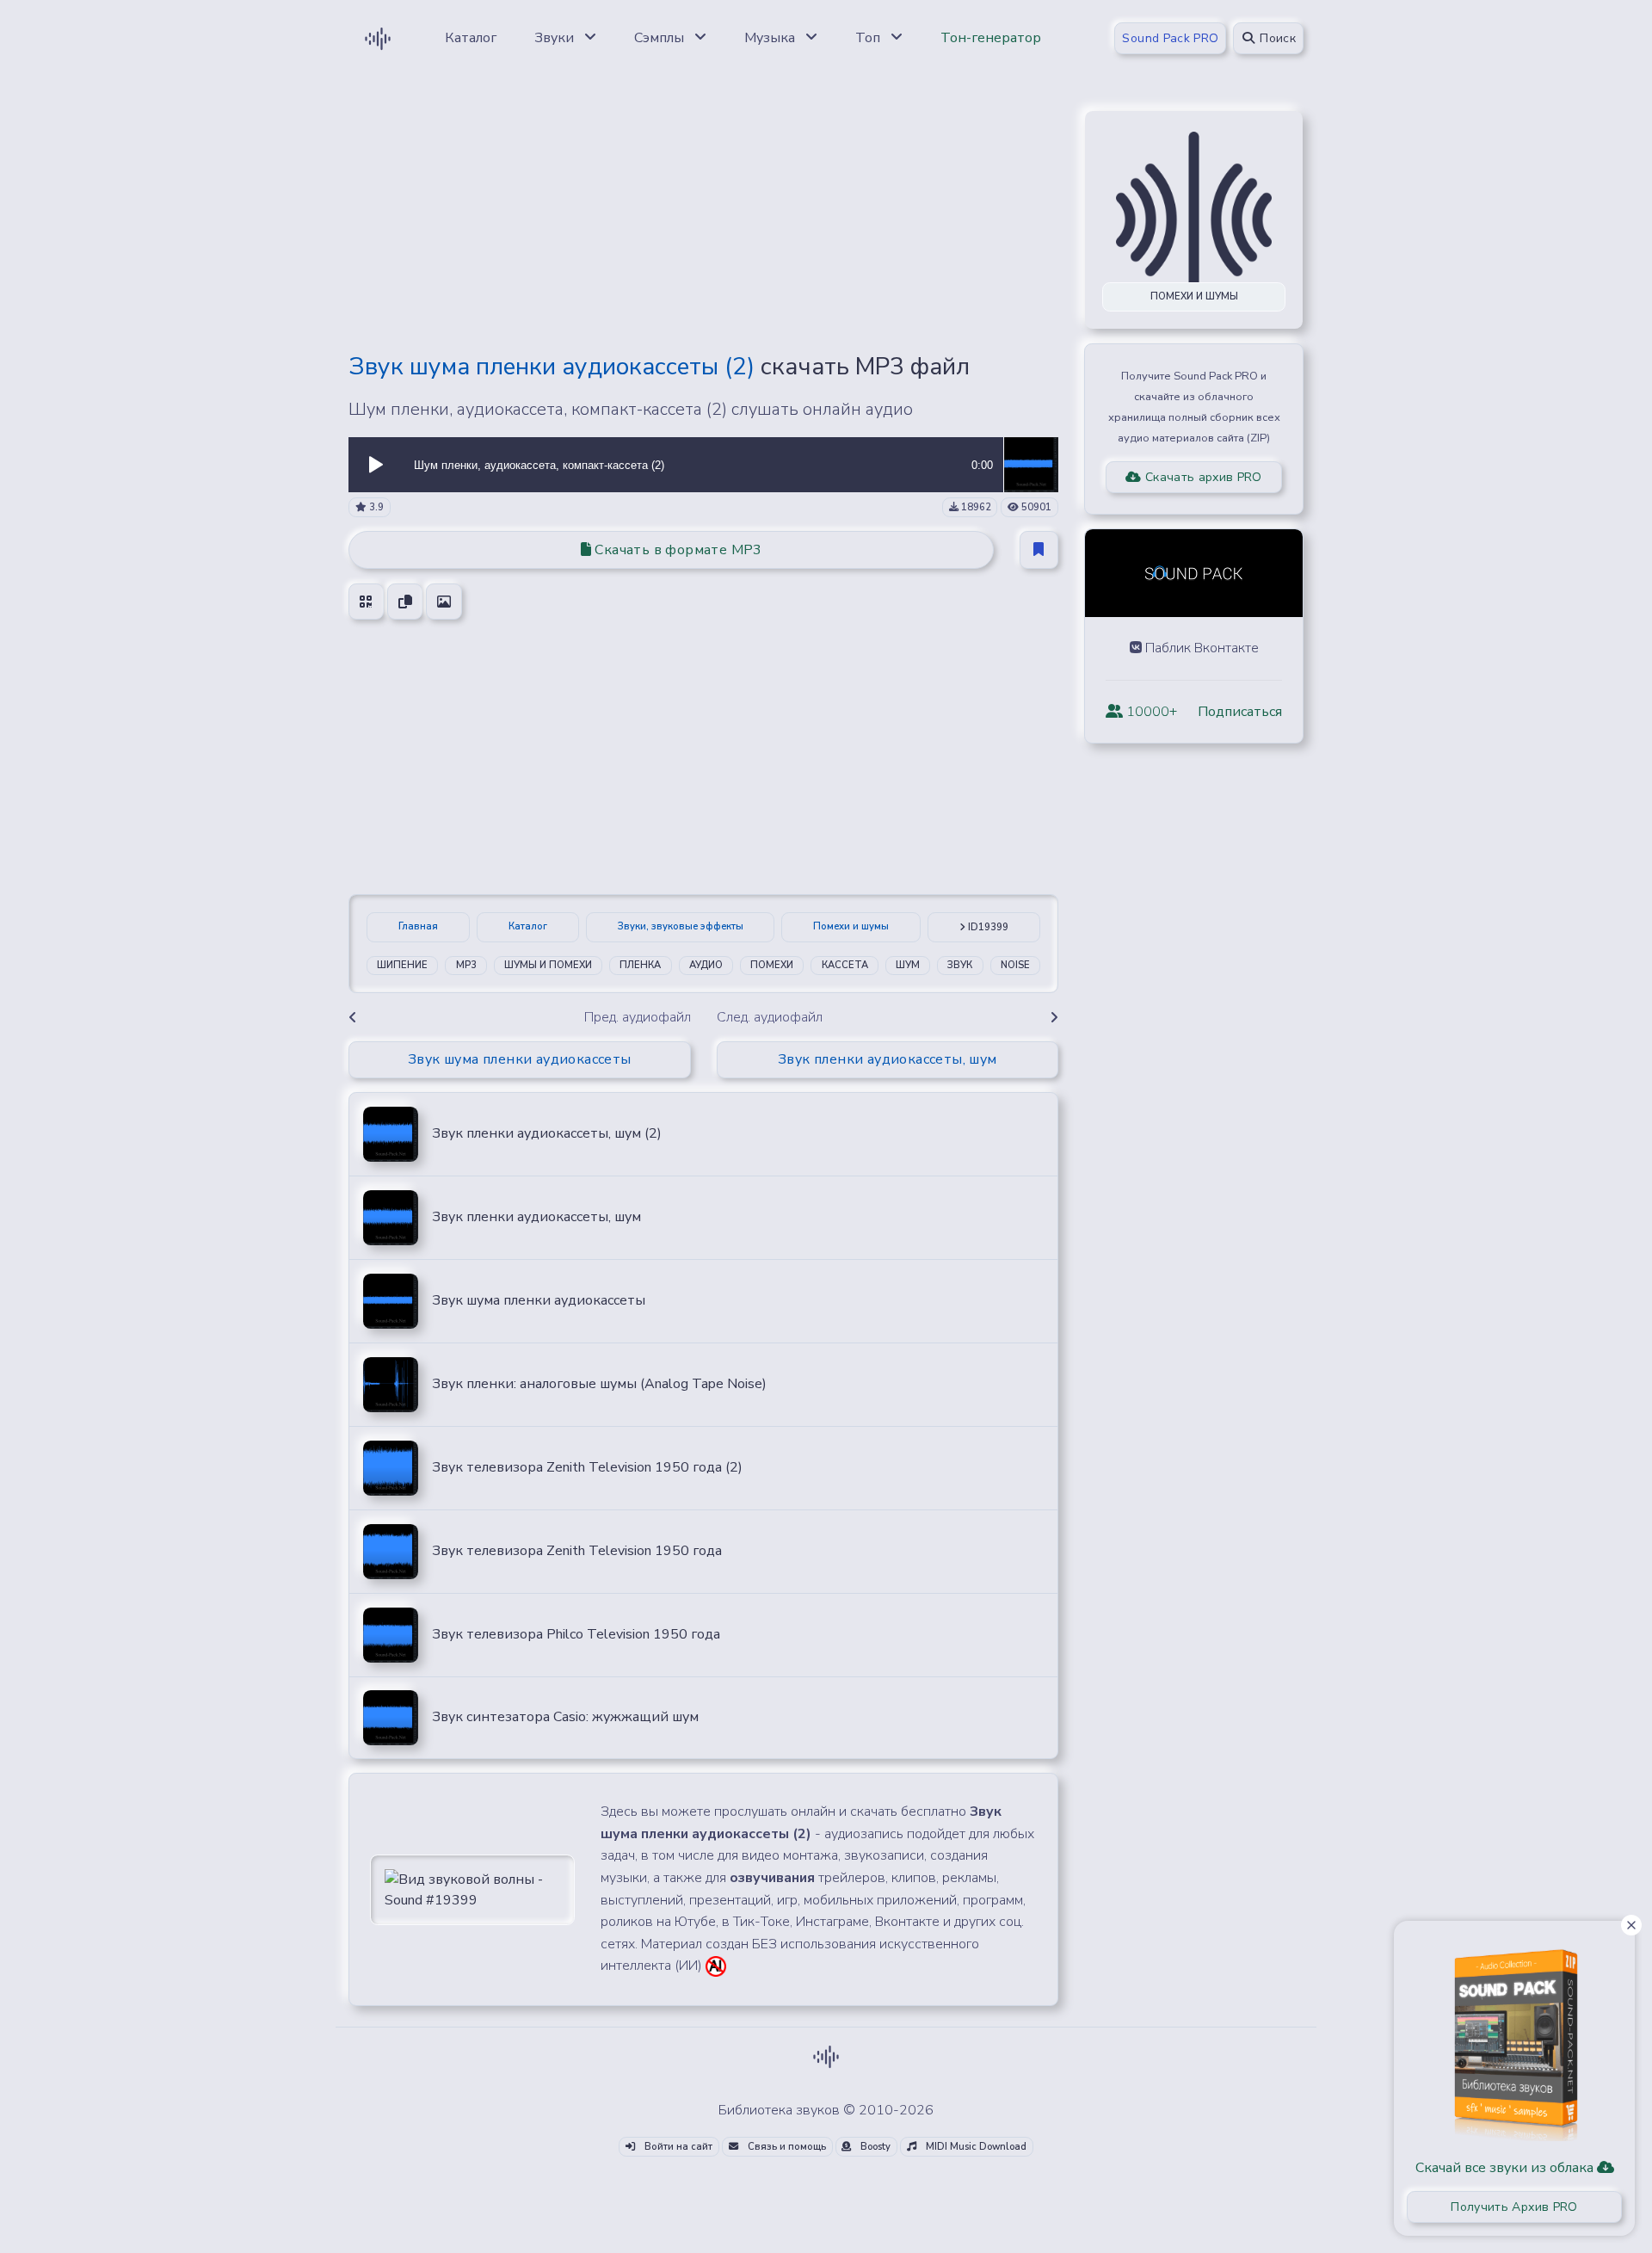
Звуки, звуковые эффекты (681, 926)
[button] (376, 465)
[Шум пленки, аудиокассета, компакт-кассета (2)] (1031, 464)
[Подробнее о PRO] (1514, 2039)
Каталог (528, 926)
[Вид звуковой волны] (472, 1888)
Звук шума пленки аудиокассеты (539, 1300)
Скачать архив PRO (1202, 477)
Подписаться (1240, 712)
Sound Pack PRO (1170, 38)
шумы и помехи (548, 965)
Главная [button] (418, 926)
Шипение (402, 965)
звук (960, 965)
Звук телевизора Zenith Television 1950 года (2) (587, 1467)
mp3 (466, 965)
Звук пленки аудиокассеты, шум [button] (888, 1059)
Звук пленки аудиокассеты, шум (536, 1217)
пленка (640, 965)
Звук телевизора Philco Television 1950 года (576, 1634)
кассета (845, 965)
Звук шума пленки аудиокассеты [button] (520, 1059)
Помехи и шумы (851, 926)
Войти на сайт (677, 2147)
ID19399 (987, 927)
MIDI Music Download (975, 2147)
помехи (772, 965)
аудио (706, 965)
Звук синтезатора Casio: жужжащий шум (565, 1717)
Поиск (1276, 38)
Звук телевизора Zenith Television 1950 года (577, 1551)
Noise (1015, 965)
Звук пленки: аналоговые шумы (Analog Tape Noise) (599, 1384)
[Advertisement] (703, 217)
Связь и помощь (786, 2147)
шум (908, 965)
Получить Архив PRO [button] (1514, 2207)
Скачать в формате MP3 (677, 550)
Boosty (874, 2147)
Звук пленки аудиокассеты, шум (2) (547, 1133)
